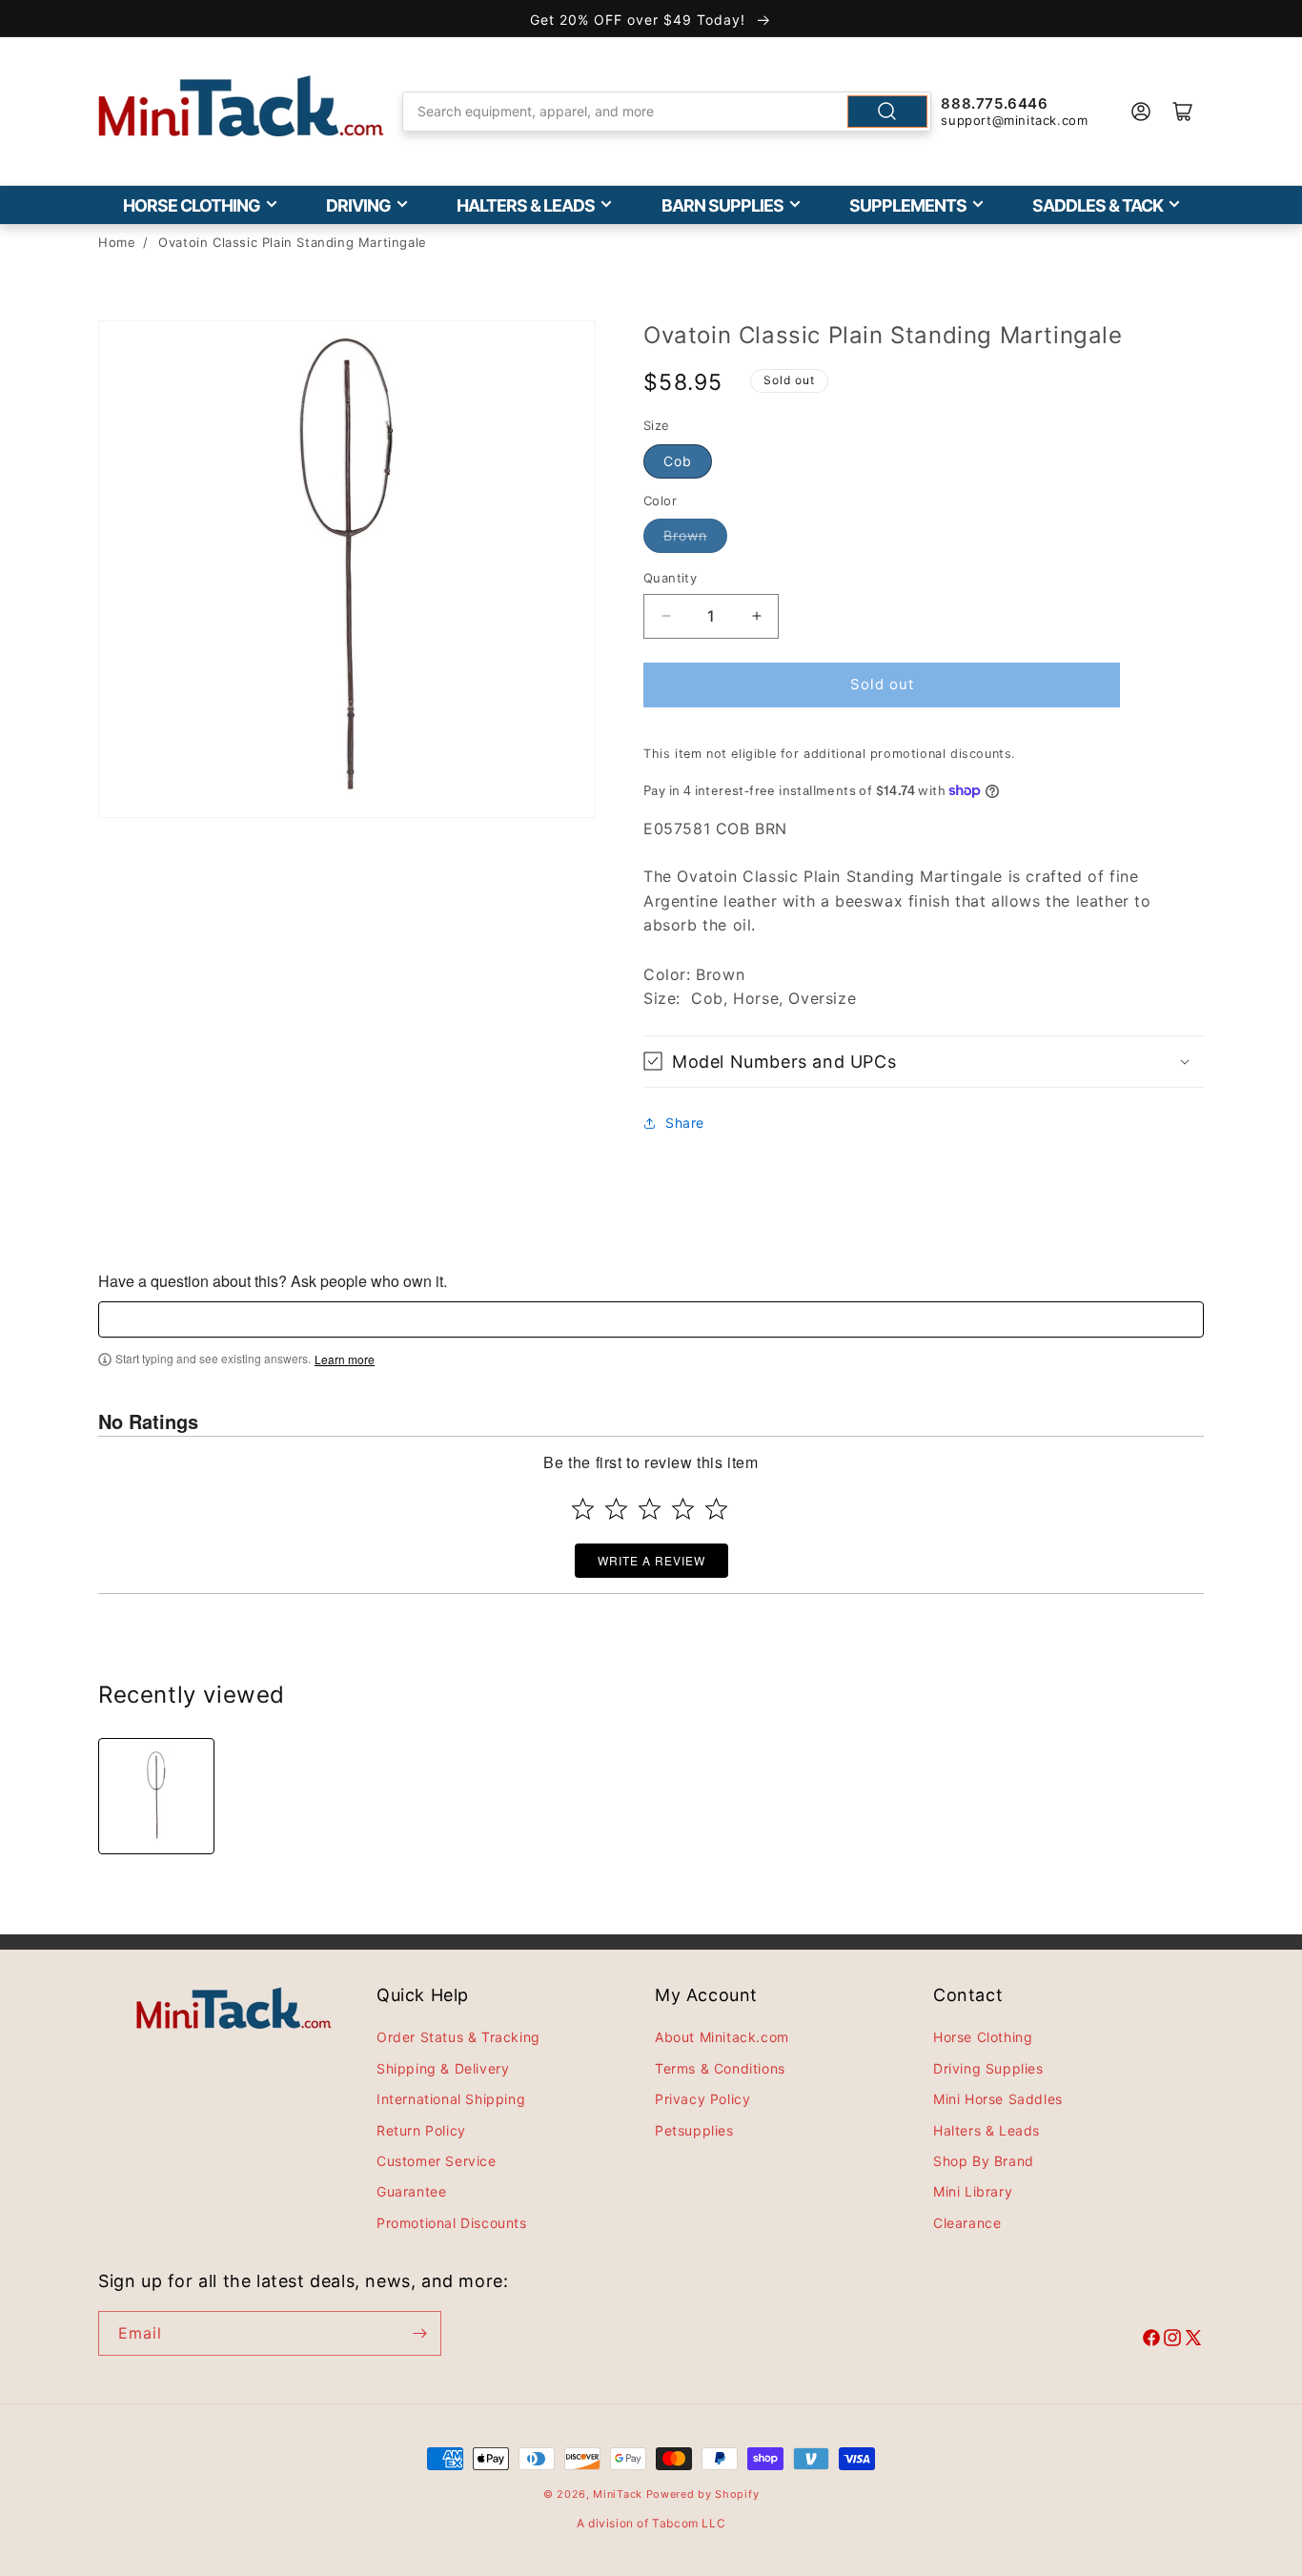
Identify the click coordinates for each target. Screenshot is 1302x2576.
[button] (924, 1062)
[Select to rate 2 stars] (616, 1509)
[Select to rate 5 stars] (716, 1509)
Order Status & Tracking (458, 2037)
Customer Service (437, 2161)
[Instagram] (1172, 2341)
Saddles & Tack (1098, 205)
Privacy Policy (702, 2099)
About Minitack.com (722, 2037)
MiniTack (618, 2494)
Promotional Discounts (452, 2223)
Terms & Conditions (720, 2068)
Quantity (670, 578)
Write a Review (651, 1560)
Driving (358, 205)
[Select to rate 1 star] (583, 1509)
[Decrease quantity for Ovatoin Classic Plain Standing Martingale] (666, 616)
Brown (685, 535)
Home (117, 242)
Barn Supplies (722, 205)
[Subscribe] (419, 2333)
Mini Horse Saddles (998, 2099)
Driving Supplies (988, 2068)
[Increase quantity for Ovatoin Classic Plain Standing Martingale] (756, 616)
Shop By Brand (984, 2161)
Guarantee (411, 2191)
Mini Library (973, 2191)
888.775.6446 (994, 103)
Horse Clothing (192, 205)
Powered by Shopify (703, 2494)
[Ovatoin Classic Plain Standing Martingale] (156, 1796)
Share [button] (685, 1123)
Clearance (967, 2223)
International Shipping (451, 2099)
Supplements (908, 205)
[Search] (887, 112)
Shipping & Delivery (443, 2068)
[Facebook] (1151, 2341)
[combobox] (667, 112)
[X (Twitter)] (1193, 2341)
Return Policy (421, 2130)
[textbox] (651, 1319)
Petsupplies (694, 2130)
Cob (678, 461)
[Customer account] (1141, 112)
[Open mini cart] (1183, 112)
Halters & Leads (526, 205)
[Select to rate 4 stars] (683, 1509)
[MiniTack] (241, 106)
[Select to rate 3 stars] (650, 1509)
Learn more (345, 1360)
